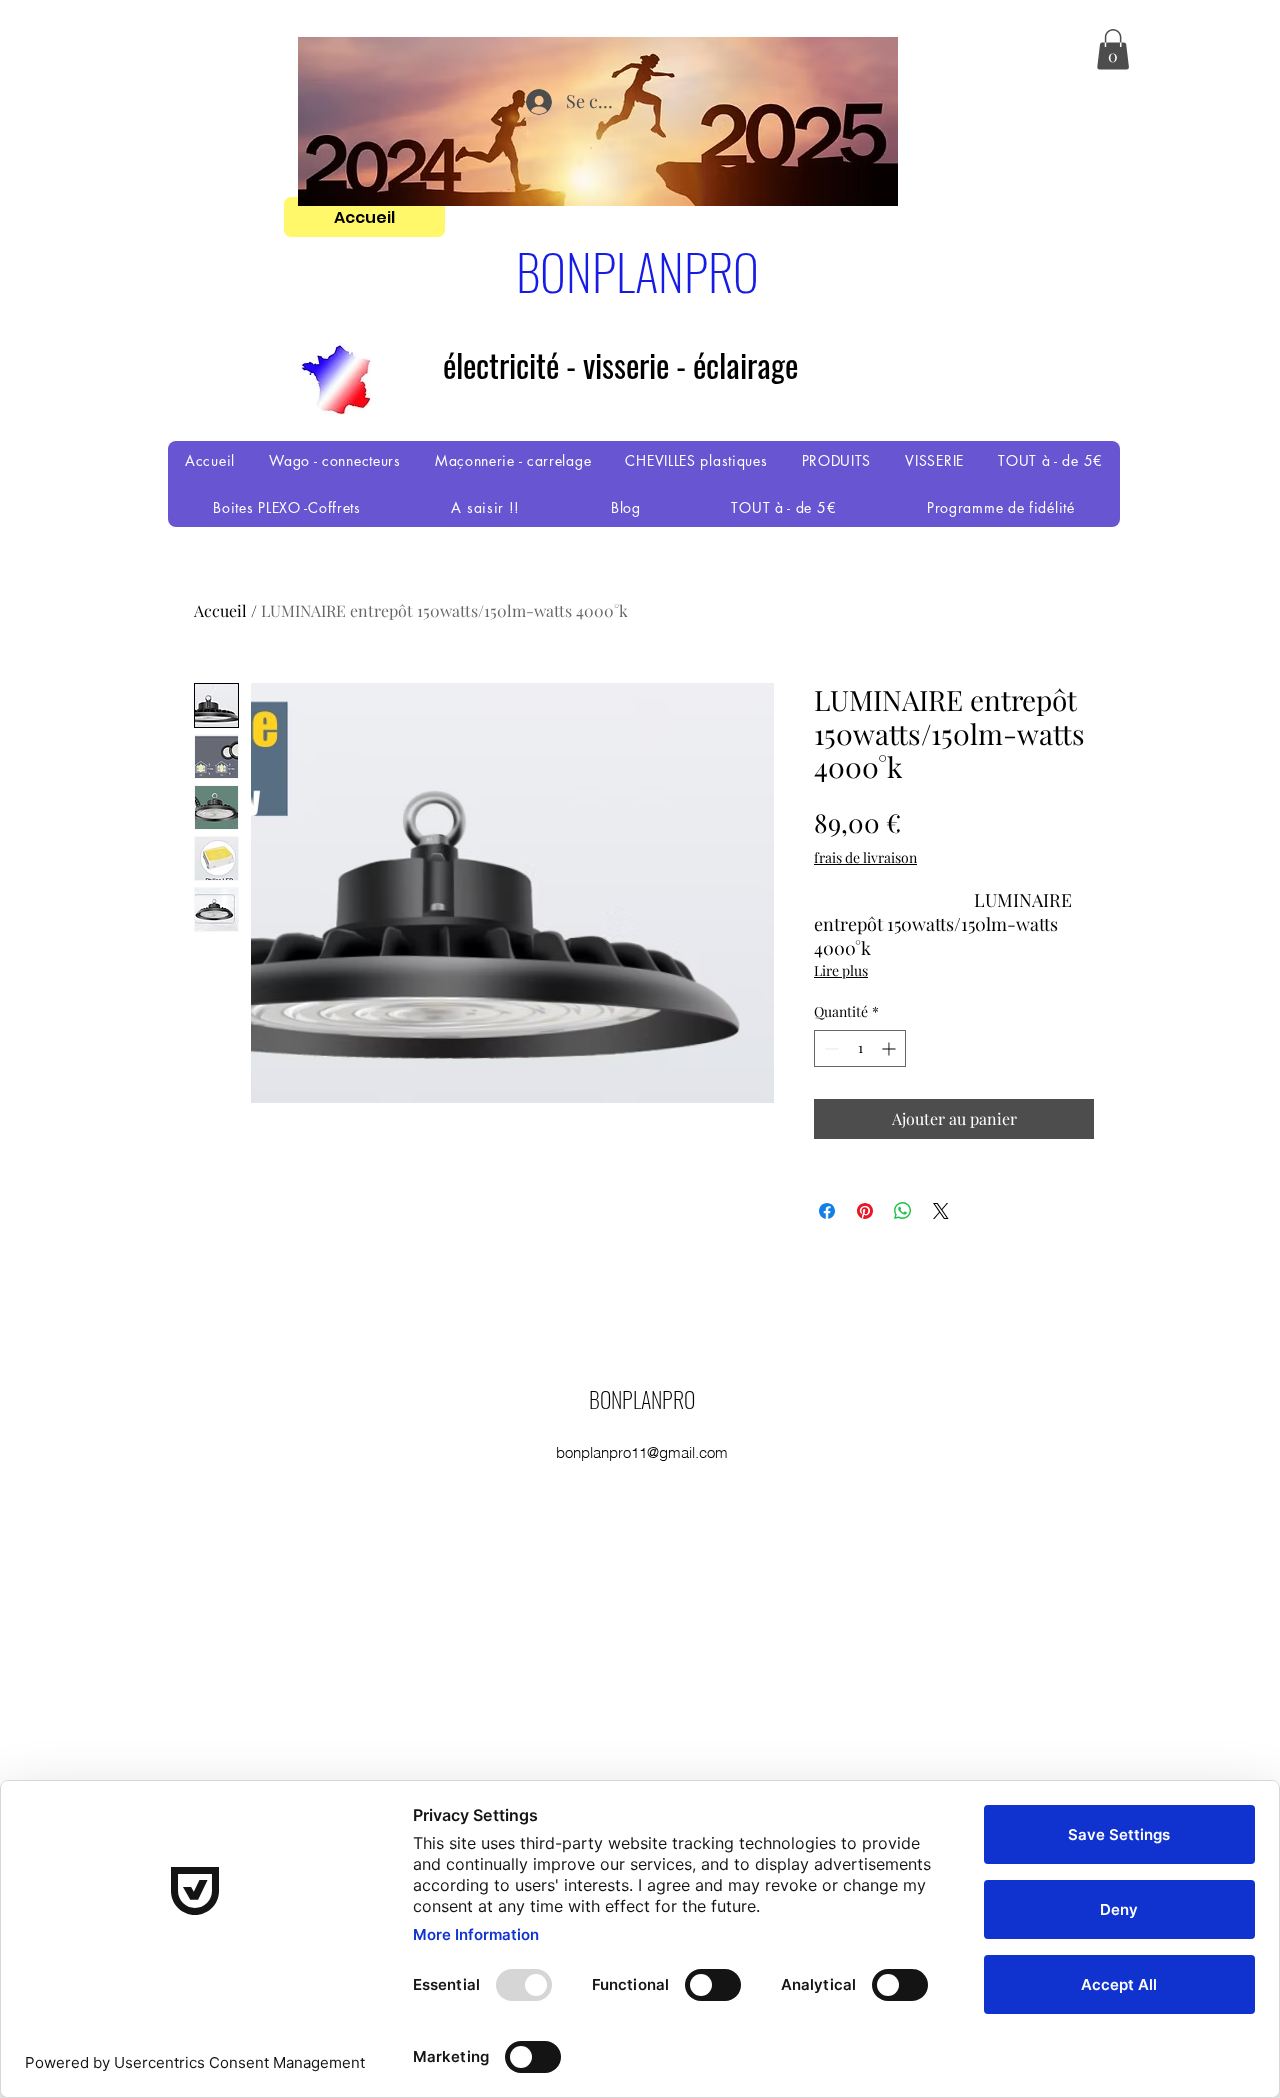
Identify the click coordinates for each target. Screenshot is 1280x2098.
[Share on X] (941, 1211)
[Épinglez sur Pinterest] (865, 1211)
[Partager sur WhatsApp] (903, 1211)
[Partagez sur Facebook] (827, 1211)
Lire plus (841, 970)
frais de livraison (865, 857)
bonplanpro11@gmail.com (642, 1452)
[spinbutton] (860, 1048)
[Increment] (890, 1048)
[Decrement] (829, 1048)
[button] (1113, 49)
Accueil (220, 610)
